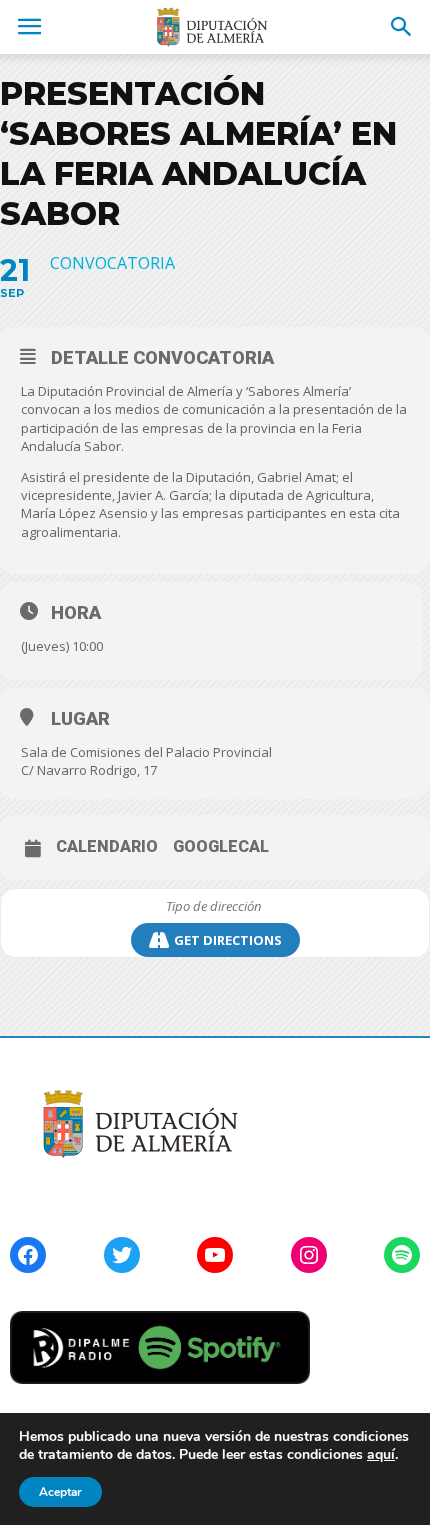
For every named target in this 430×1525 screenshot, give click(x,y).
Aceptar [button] (60, 1492)
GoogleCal (221, 847)
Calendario (107, 847)
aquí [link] (381, 1454)
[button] (402, 27)
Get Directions (228, 940)
